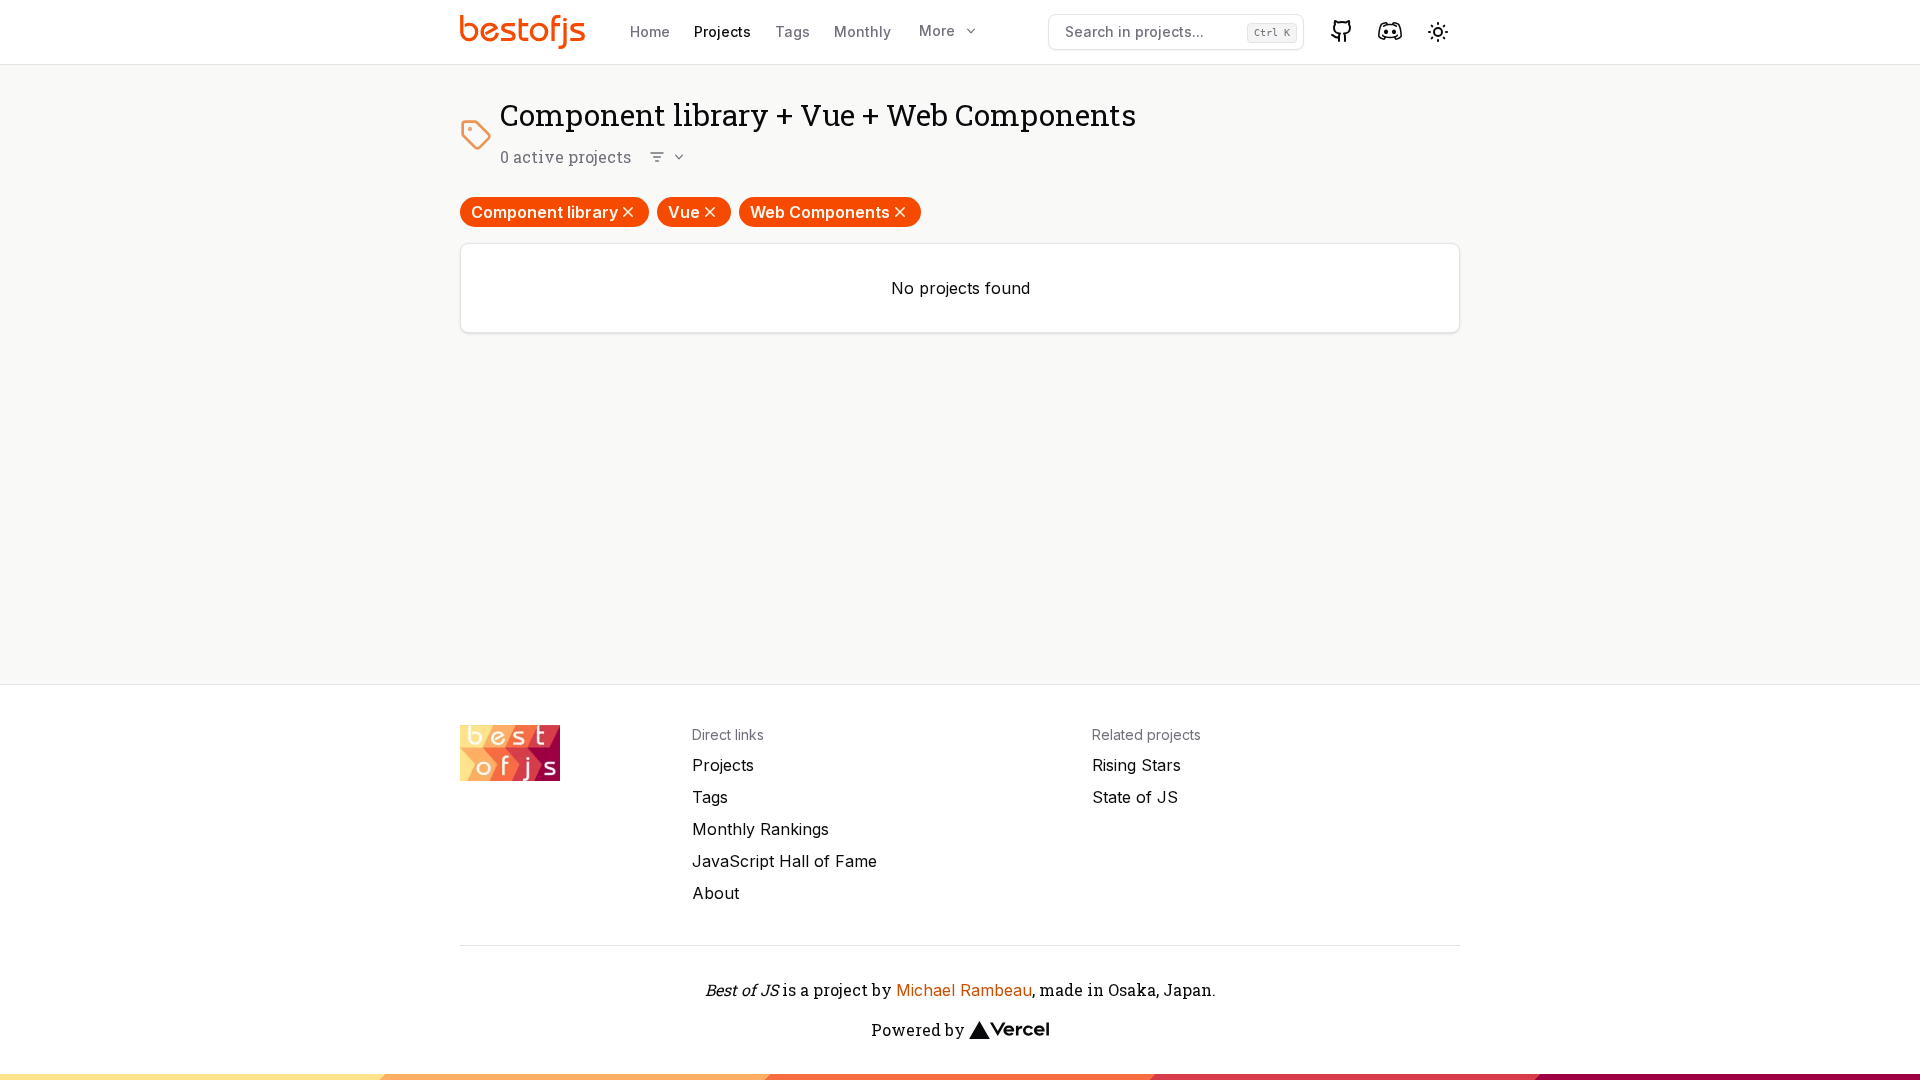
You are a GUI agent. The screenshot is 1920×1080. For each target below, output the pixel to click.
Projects (722, 31)
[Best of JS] (525, 31)
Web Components (820, 212)
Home (650, 31)
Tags (792, 31)
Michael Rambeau (964, 990)
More (937, 30)
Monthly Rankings (760, 829)
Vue (684, 212)
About (715, 893)
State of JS (1135, 797)
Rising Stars (1136, 765)
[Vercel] (1009, 1030)
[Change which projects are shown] (668, 157)
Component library (544, 212)
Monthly (862, 31)
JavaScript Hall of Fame (784, 861)
